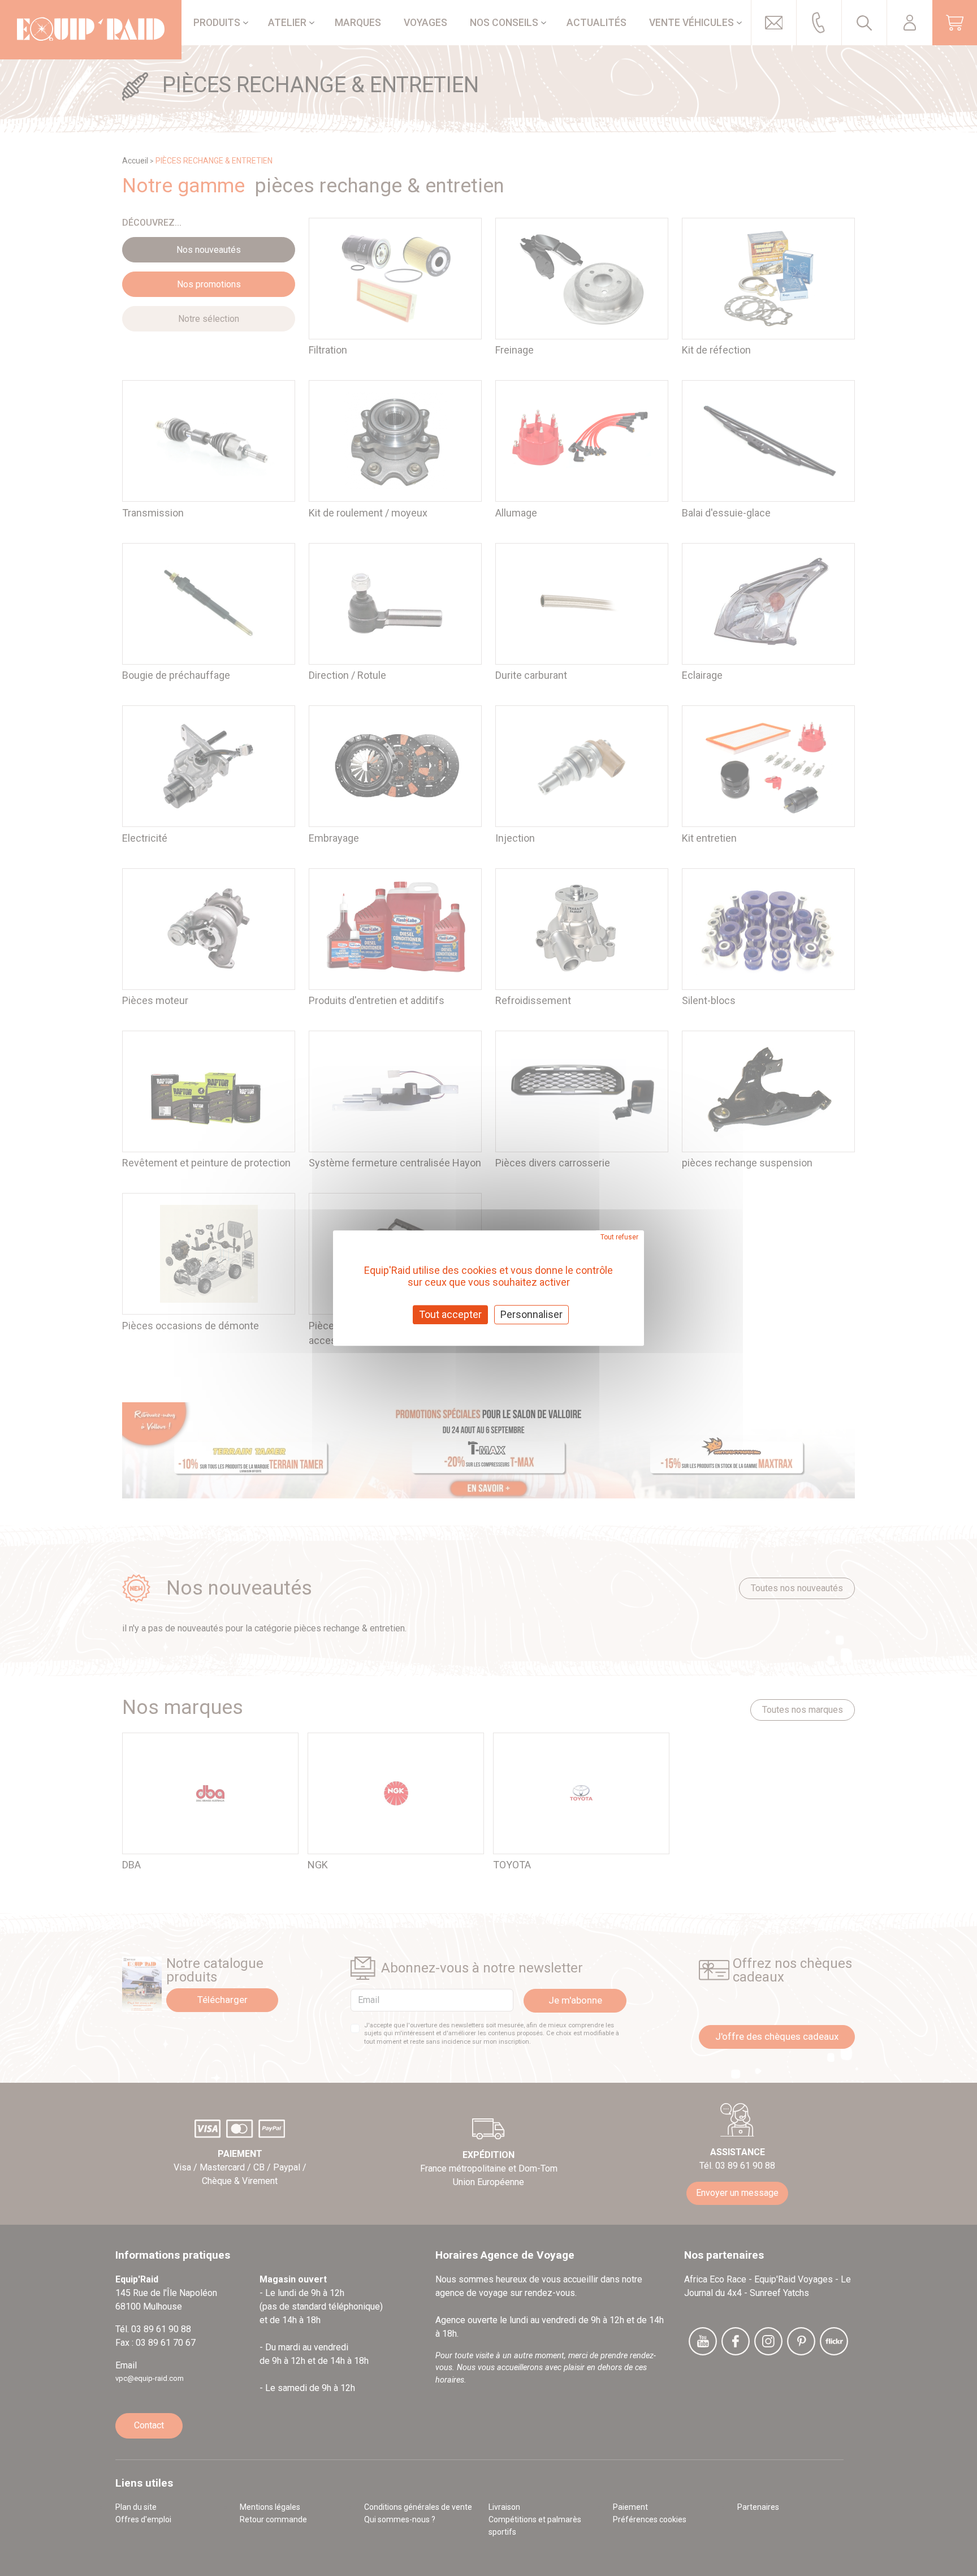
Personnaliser (531, 1314)
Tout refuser (619, 1237)
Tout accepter (450, 1314)
